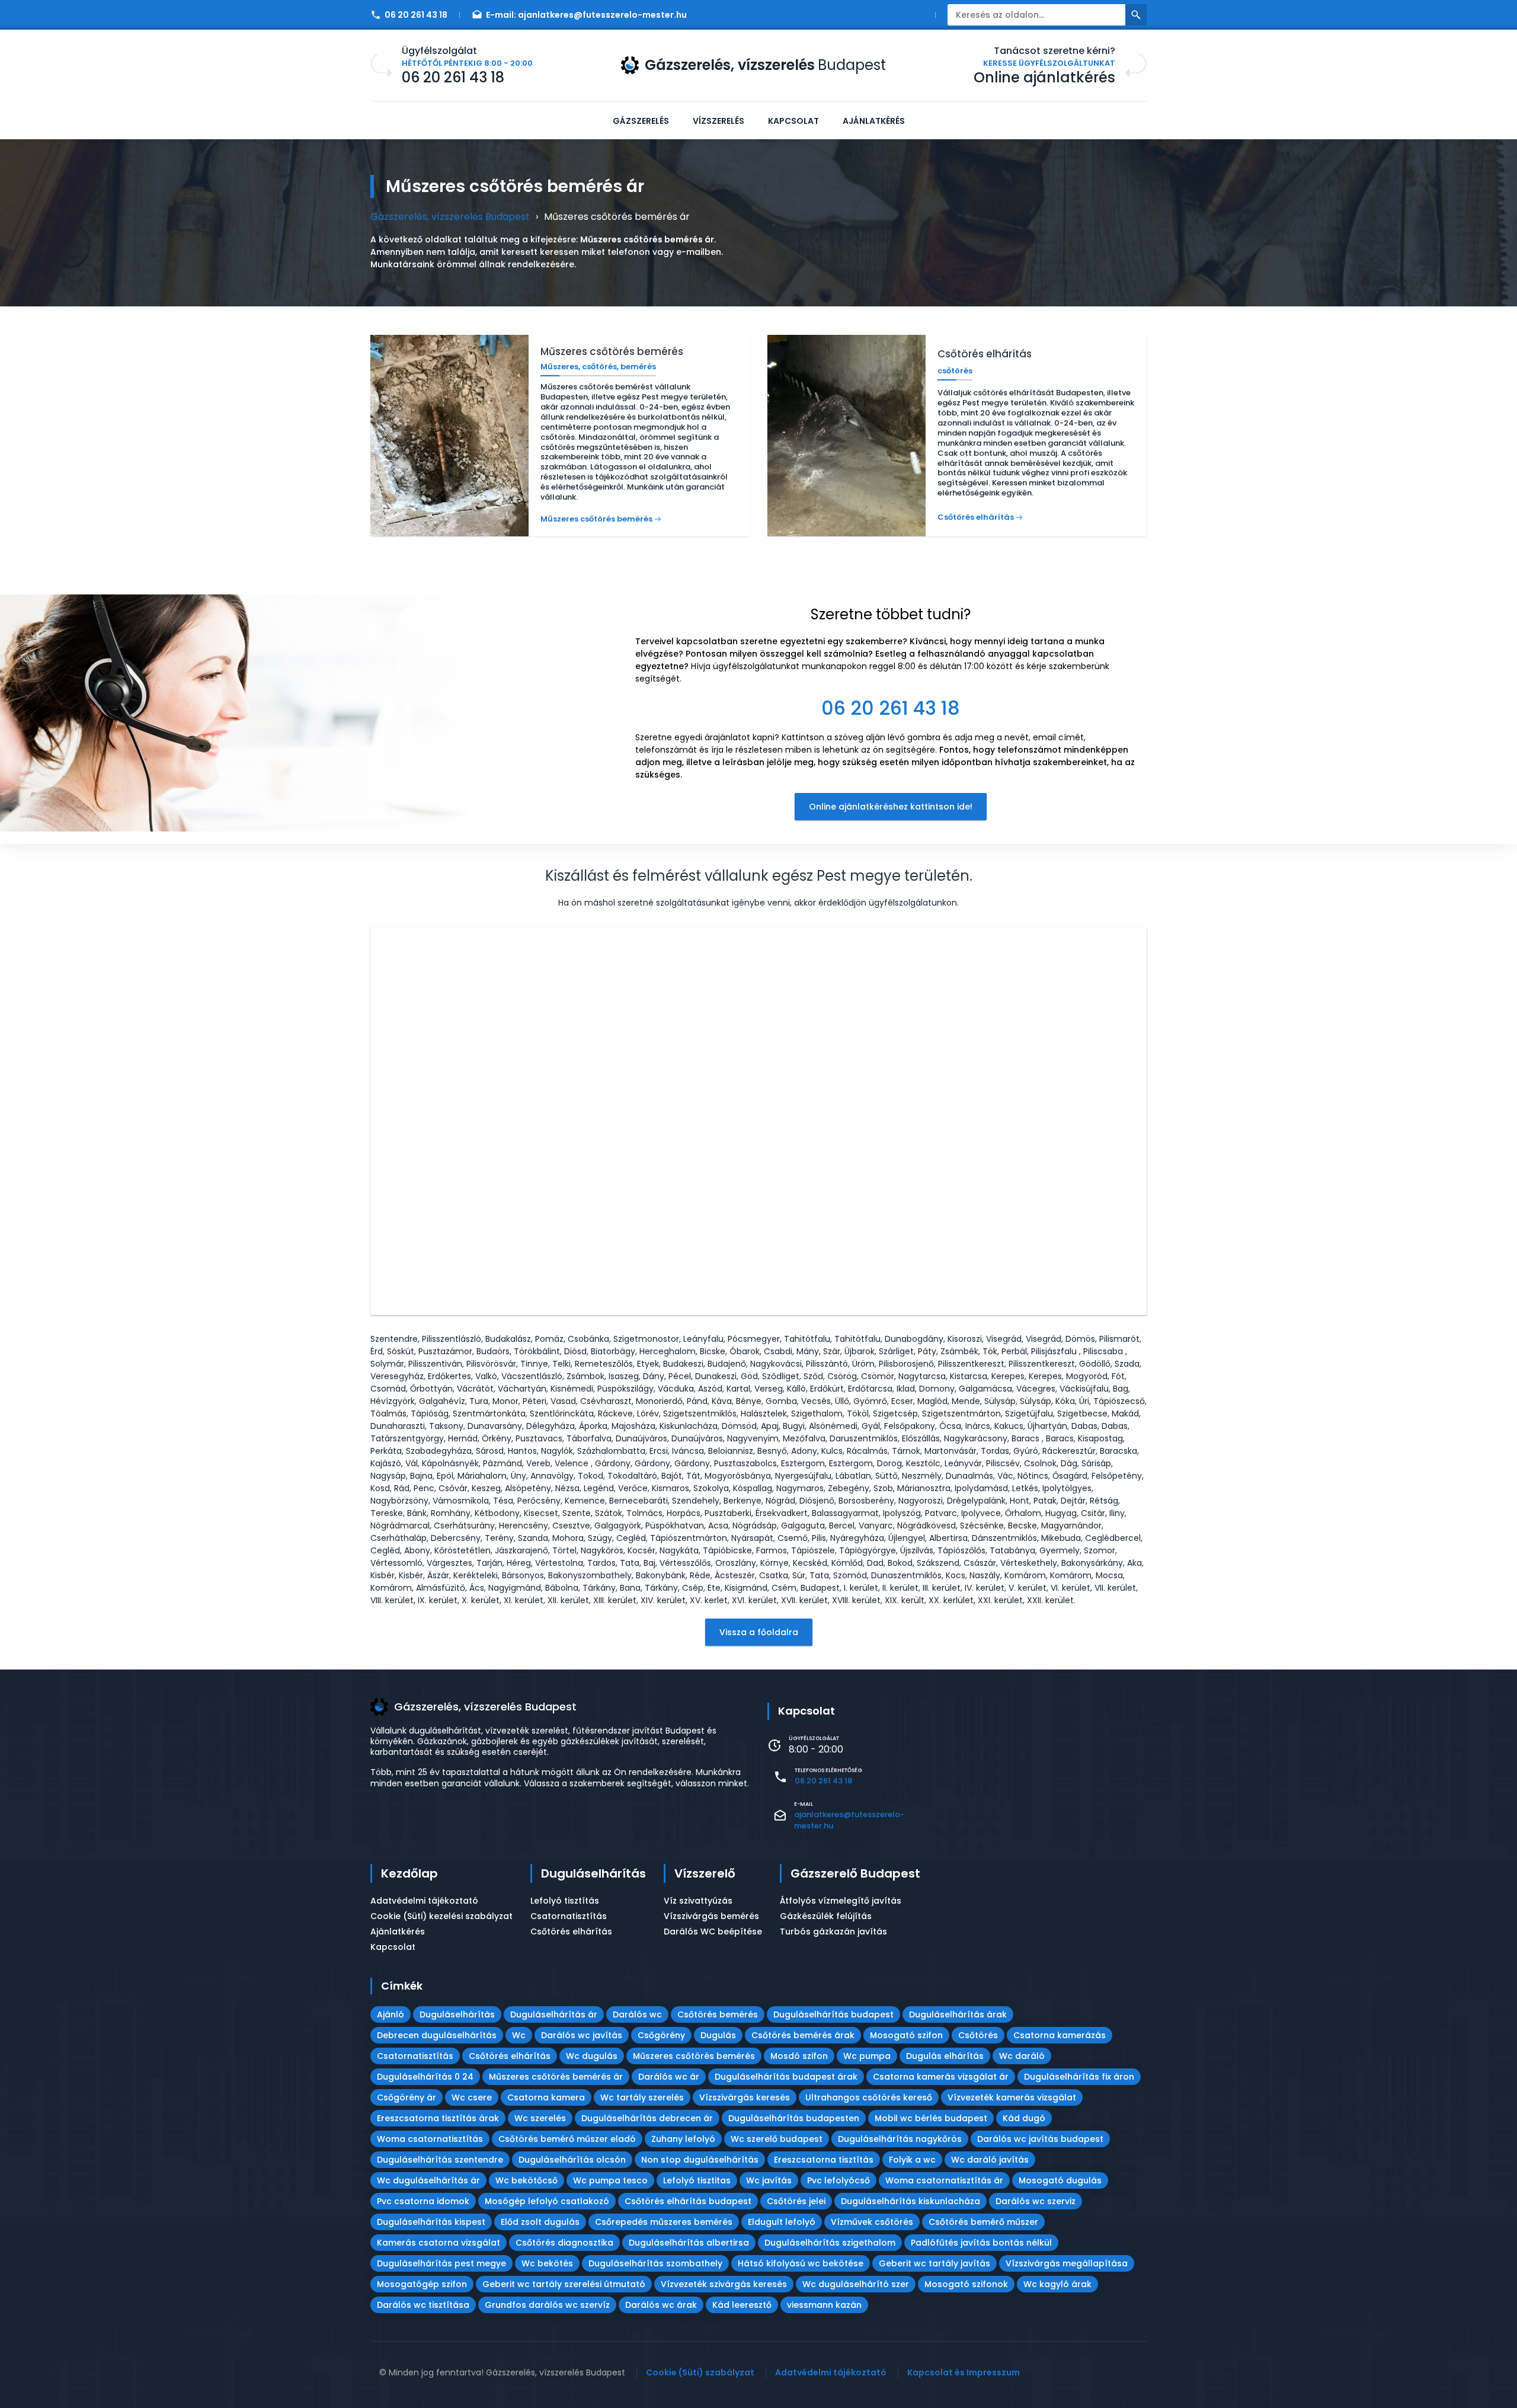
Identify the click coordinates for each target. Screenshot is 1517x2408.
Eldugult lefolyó (782, 2222)
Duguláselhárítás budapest (833, 2014)
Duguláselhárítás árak (958, 2014)
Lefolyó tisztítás (565, 1901)
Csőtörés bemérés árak (803, 2035)
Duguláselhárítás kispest (431, 2222)
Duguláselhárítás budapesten (794, 2118)
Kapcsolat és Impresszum (964, 2372)
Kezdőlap (409, 1873)
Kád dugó (1024, 2118)
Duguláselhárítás (593, 1873)
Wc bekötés (547, 2263)
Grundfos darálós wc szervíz (547, 2305)
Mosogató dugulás (1060, 2180)
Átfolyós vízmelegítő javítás (841, 1901)
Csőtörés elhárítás (571, 1931)
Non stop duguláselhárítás (700, 2160)
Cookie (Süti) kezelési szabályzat (441, 1916)
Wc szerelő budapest (777, 2139)
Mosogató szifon (906, 2035)
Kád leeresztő (742, 2305)
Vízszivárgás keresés (745, 2097)
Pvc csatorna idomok (423, 2201)
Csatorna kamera (546, 2097)
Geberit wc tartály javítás (934, 2263)
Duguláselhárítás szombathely (655, 2263)
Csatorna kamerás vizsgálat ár (941, 2077)
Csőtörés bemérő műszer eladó (567, 2139)
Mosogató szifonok (966, 2284)
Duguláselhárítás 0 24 (425, 2077)
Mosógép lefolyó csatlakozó (547, 2201)
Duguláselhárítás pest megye (441, 2263)
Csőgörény (661, 2035)
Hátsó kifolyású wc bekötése (801, 2263)
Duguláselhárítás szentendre (440, 2160)
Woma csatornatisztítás (430, 2139)
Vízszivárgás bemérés (711, 1916)
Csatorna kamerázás (1060, 2035)
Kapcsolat (793, 121)
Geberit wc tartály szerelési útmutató (564, 2284)
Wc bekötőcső (527, 2180)
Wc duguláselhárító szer (856, 2284)
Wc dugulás (592, 2056)
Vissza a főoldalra (759, 1632)
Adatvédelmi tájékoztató (424, 1901)
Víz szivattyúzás (698, 1901)
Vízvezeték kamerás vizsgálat (1012, 2097)
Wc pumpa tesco (610, 2180)
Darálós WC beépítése (713, 1931)
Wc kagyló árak (1057, 2284)
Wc (519, 2035)
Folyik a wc (912, 2160)
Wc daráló (1022, 2056)
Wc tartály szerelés (642, 2097)
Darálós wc (637, 2014)
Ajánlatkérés (874, 121)
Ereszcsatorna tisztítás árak (438, 2118)
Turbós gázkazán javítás (833, 1931)
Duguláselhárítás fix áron (1079, 2077)
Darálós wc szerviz (1036, 2201)
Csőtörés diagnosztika (564, 2243)
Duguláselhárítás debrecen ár (647, 2118)
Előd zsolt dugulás (540, 2222)
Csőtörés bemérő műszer (983, 2222)
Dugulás (718, 2035)
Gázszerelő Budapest (855, 1873)
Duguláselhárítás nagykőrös (900, 2139)
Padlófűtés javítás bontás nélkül (981, 2243)
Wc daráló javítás (990, 2160)
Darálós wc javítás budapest (1040, 2139)
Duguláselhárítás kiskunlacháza (910, 2201)
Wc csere (472, 2097)
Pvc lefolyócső (838, 2180)
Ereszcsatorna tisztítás (824, 2160)
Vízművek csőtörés (872, 2222)
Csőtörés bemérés (718, 2014)
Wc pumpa (867, 2056)
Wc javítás (769, 2180)
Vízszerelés (719, 121)
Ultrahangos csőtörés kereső (869, 2097)
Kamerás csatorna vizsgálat (439, 2243)
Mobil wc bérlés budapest (931, 2118)
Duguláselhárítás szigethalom (830, 2243)
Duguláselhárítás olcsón (572, 2160)
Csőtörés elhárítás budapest (688, 2201)
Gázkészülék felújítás (826, 1916)
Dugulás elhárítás (945, 2056)
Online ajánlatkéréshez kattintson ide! (891, 807)
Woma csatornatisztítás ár (944, 2180)
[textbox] (891, 660)
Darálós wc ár (669, 2077)
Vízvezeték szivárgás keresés (724, 2284)
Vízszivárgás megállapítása (1067, 2263)
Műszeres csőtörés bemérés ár (556, 2077)
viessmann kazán (824, 2305)
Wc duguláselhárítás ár (428, 2180)
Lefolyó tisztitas (697, 2180)
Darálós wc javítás (582, 2035)
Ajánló (391, 2014)
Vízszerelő (705, 1873)
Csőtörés (978, 2035)
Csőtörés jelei (796, 2201)
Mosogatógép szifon (422, 2284)
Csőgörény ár (407, 2097)
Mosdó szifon (799, 2056)
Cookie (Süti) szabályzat (700, 2372)
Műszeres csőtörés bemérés (694, 2056)
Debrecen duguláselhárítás (437, 2035)
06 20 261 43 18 (416, 15)
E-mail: (586, 15)
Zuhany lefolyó (683, 2139)
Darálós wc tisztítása (423, 2305)
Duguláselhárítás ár (554, 2014)
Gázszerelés (641, 121)
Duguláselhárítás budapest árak (786, 2077)
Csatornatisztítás (569, 1916)
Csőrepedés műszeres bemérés (664, 2222)
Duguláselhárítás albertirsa (689, 2243)
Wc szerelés (540, 2118)
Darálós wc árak (661, 2305)
